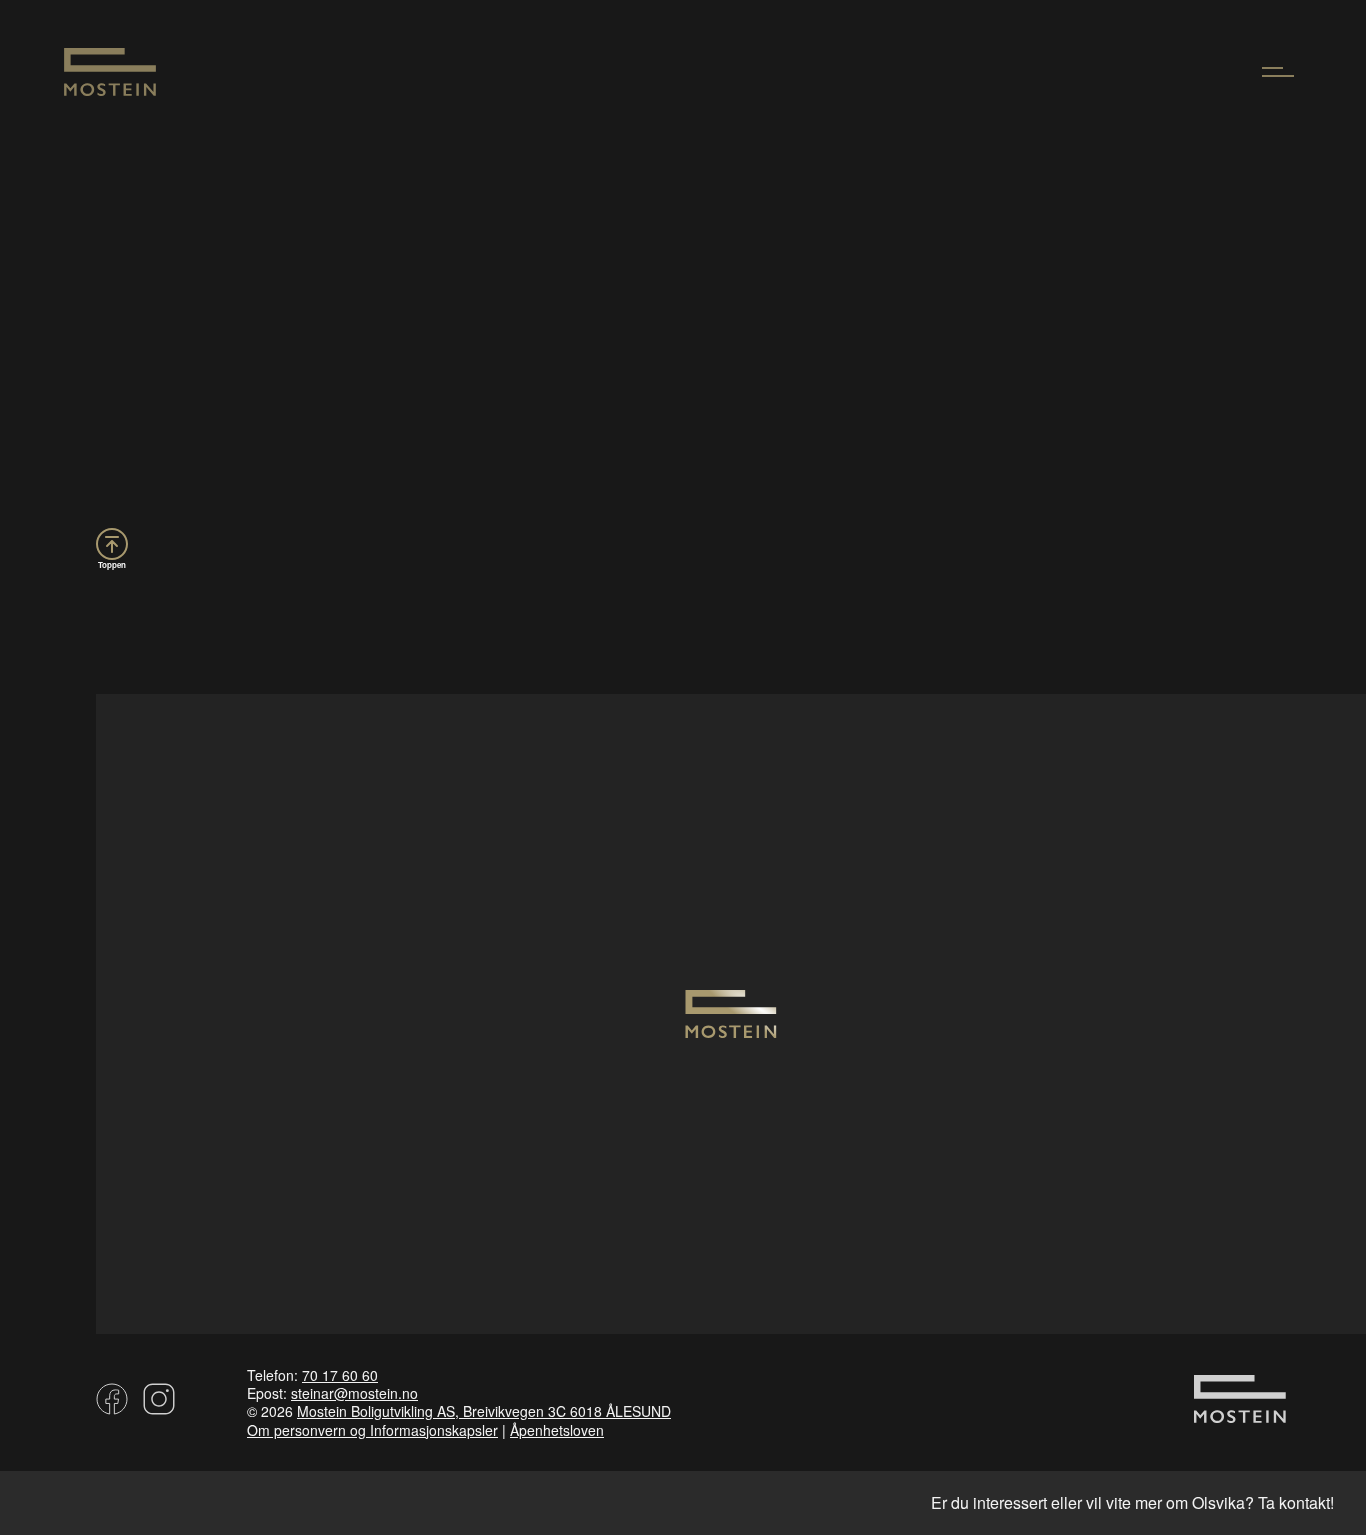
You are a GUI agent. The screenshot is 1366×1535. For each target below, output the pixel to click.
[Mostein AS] (110, 89)
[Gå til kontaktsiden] (1240, 1413)
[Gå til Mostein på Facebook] (112, 1405)
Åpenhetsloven (557, 1430)
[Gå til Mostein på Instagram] (155, 1405)
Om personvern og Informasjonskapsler (372, 1430)
